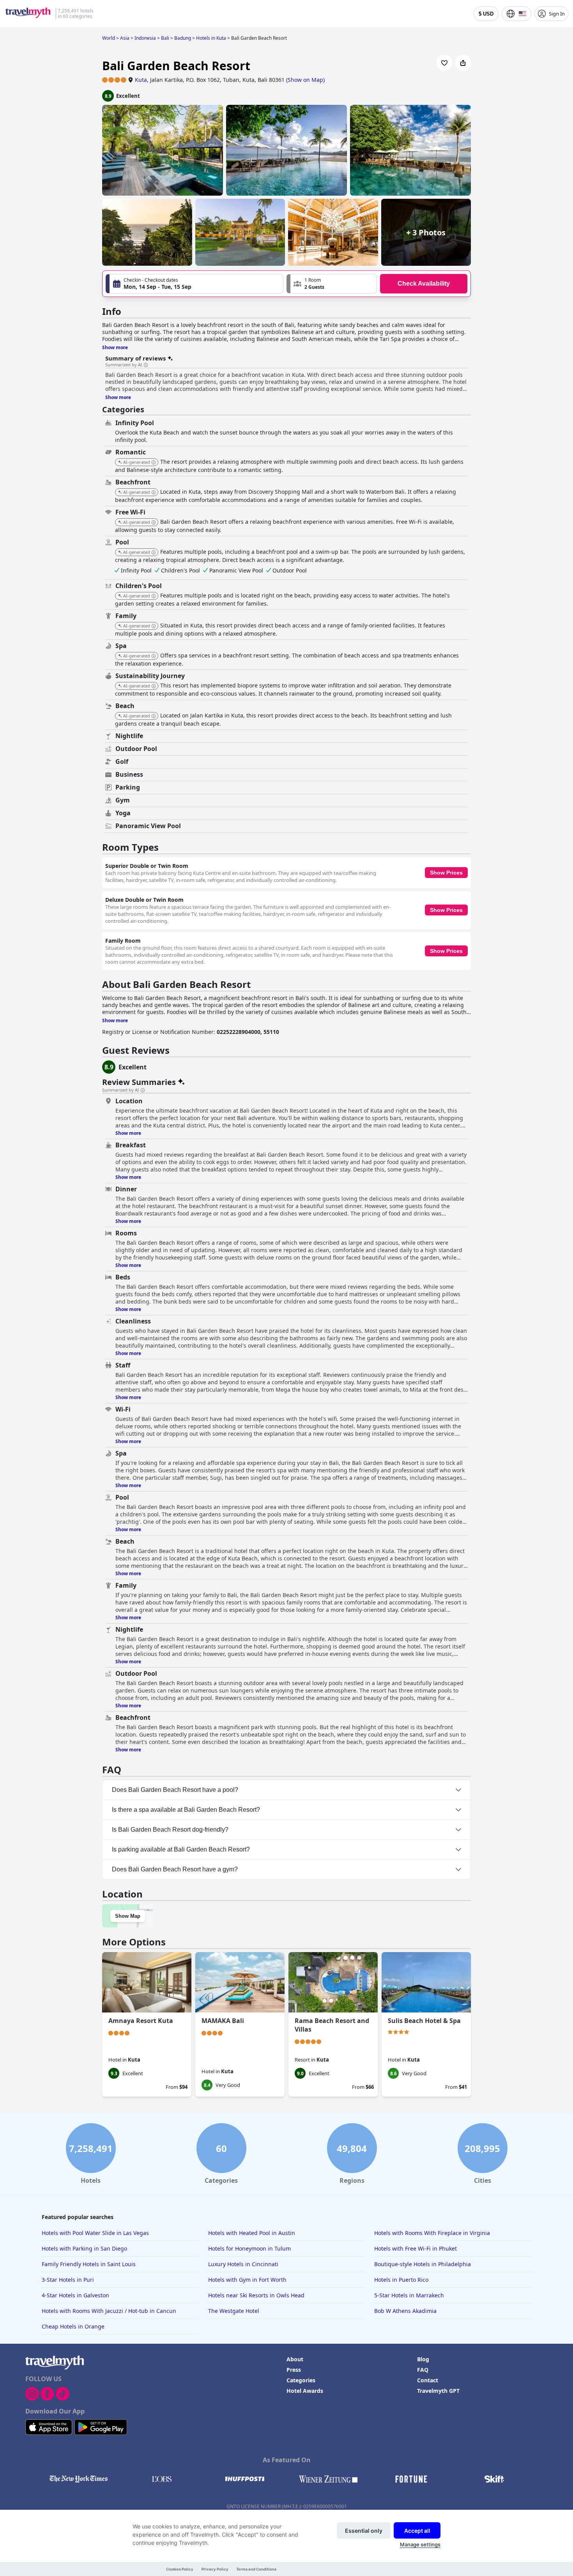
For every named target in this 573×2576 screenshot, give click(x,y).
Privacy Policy (215, 2569)
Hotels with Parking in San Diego (84, 2248)
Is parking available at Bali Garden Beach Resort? (181, 1849)
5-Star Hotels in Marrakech (409, 2295)
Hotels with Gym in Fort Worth (247, 2280)
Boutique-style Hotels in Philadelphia (423, 2264)
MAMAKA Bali (223, 2021)
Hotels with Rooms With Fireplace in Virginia (432, 2233)
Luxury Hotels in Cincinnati (243, 2264)
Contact (428, 2380)
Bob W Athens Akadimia (405, 2311)
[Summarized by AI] (146, 365)
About (295, 2359)
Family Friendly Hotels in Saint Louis (89, 2264)
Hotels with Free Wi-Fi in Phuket (416, 2248)
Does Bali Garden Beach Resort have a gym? (175, 1869)
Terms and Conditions (256, 2569)
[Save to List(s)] (444, 63)
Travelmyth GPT (438, 2391)
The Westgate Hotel (234, 2311)
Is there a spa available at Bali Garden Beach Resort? (186, 1810)
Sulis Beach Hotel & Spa (424, 2021)
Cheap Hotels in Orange (73, 2326)
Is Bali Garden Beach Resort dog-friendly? (170, 1830)
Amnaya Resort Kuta (141, 2021)
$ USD (486, 14)
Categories (301, 2380)
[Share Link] (463, 63)
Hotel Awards (305, 2391)
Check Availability (424, 284)
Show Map (128, 1916)
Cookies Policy (180, 2569)
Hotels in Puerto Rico (401, 2280)
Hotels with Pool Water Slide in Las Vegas (95, 2233)
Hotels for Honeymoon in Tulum (249, 2248)
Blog (423, 2359)
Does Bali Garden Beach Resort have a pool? (175, 1790)
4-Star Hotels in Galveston (75, 2295)
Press (294, 2370)
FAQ (423, 2370)
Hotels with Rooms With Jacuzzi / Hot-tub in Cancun (109, 2311)
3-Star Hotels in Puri (68, 2280)
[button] (332, 284)
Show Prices (446, 873)
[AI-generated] (154, 463)
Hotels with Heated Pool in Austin (252, 2233)
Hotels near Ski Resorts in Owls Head (256, 2295)
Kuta (141, 80)
